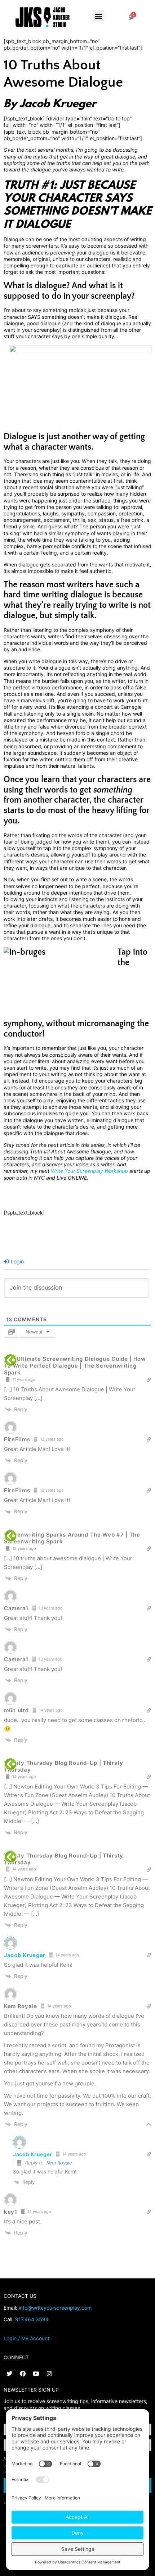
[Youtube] (36, 2374)
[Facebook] (23, 2374)
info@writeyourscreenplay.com (55, 2308)
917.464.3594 (32, 2319)
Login (17, 1261)
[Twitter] (9, 2374)
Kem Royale (59, 2163)
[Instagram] (49, 2374)
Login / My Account (26, 2338)
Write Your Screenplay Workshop (89, 1171)
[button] (98, 16)
